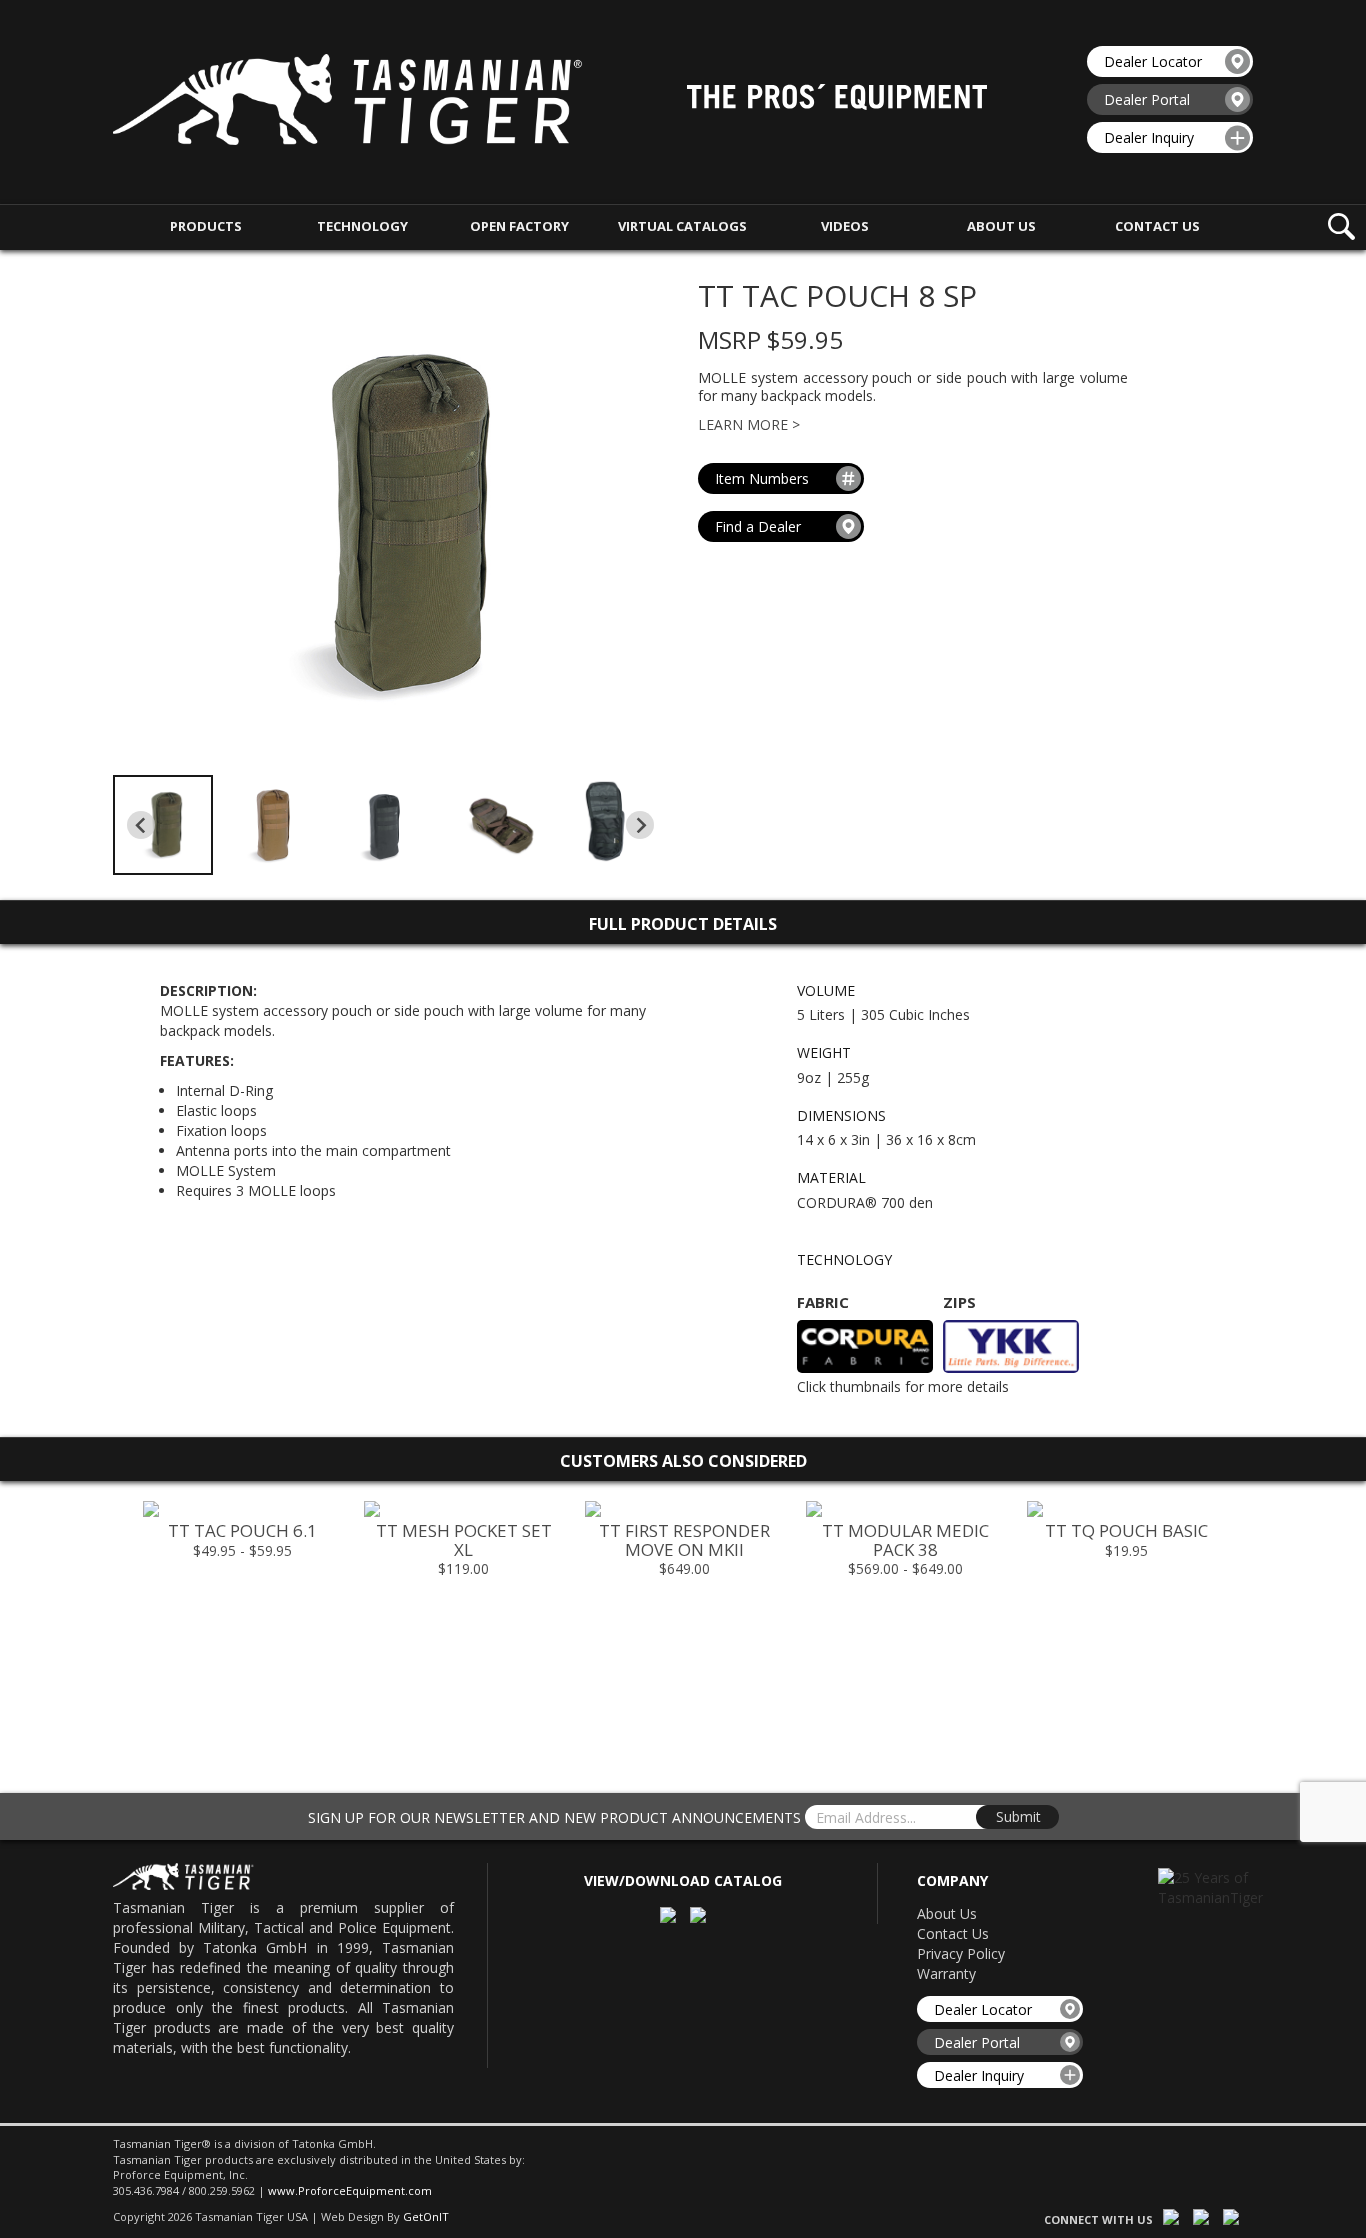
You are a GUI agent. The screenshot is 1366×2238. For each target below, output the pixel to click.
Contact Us (953, 1933)
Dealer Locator (1153, 61)
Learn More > (749, 424)
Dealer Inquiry (1149, 137)
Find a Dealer (758, 526)
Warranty (946, 1973)
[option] (242, 1536)
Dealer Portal (1147, 99)
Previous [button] (112, 1627)
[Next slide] (640, 825)
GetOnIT (426, 2216)
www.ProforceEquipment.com (350, 2190)
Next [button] (1254, 1627)
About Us (947, 1913)
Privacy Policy (961, 1953)
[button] (163, 825)
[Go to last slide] (141, 825)
